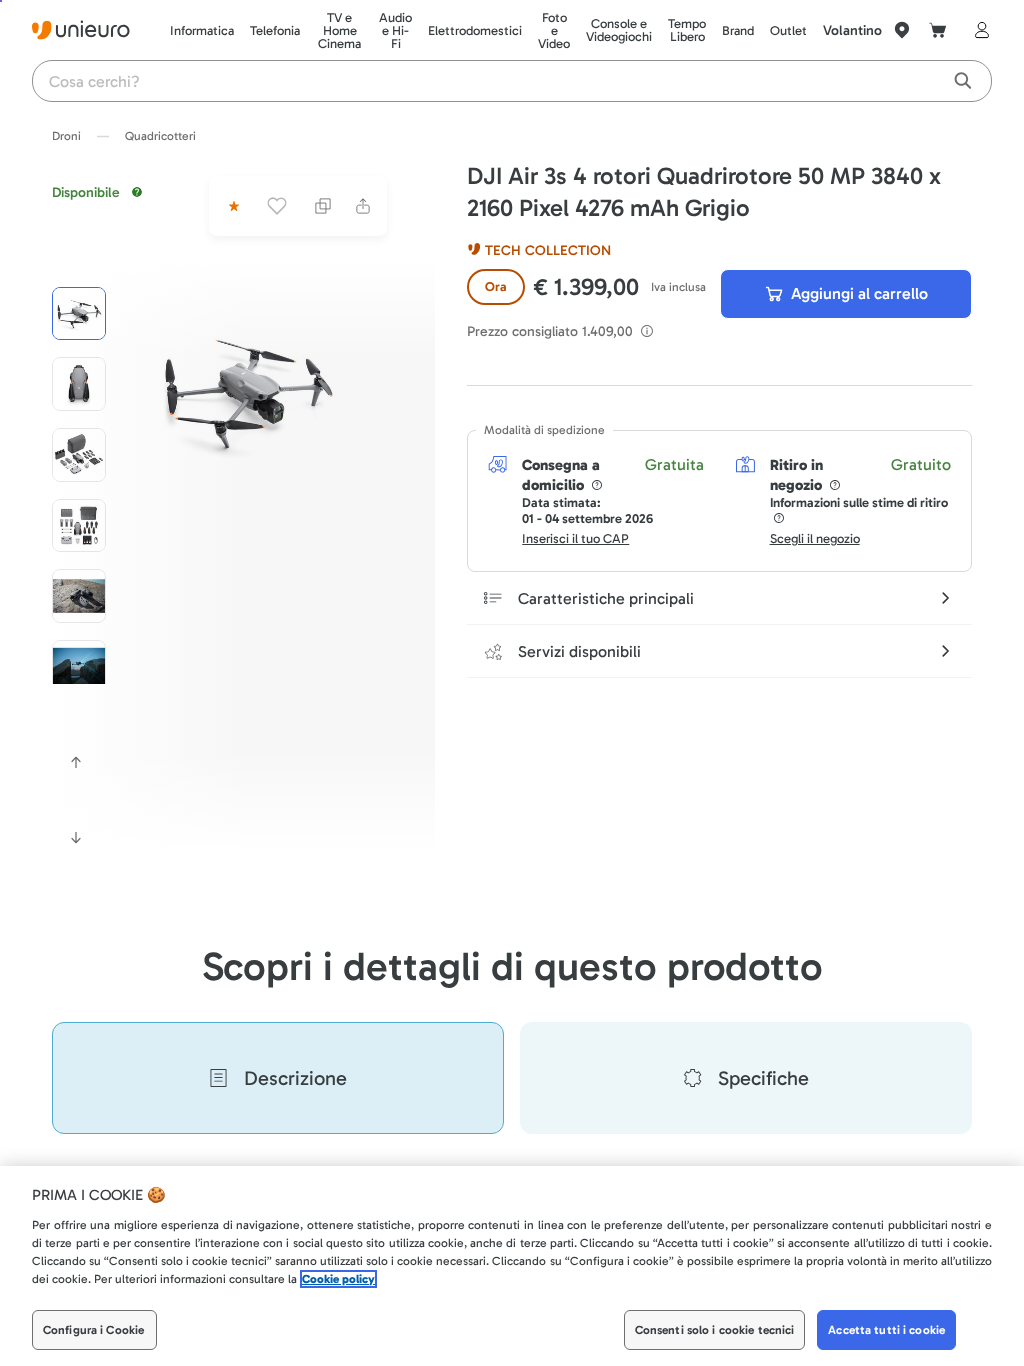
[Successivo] (76, 838)
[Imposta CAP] (902, 30)
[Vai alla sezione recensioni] (232, 206)
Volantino (852, 30)
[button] (247, 391)
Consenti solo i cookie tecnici (715, 1330)
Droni (66, 136)
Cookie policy (338, 1279)
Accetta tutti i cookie (886, 1330)
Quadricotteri (160, 136)
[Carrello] (938, 30)
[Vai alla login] (978, 30)
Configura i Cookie (93, 1330)
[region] (512, 1266)
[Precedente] (76, 762)
